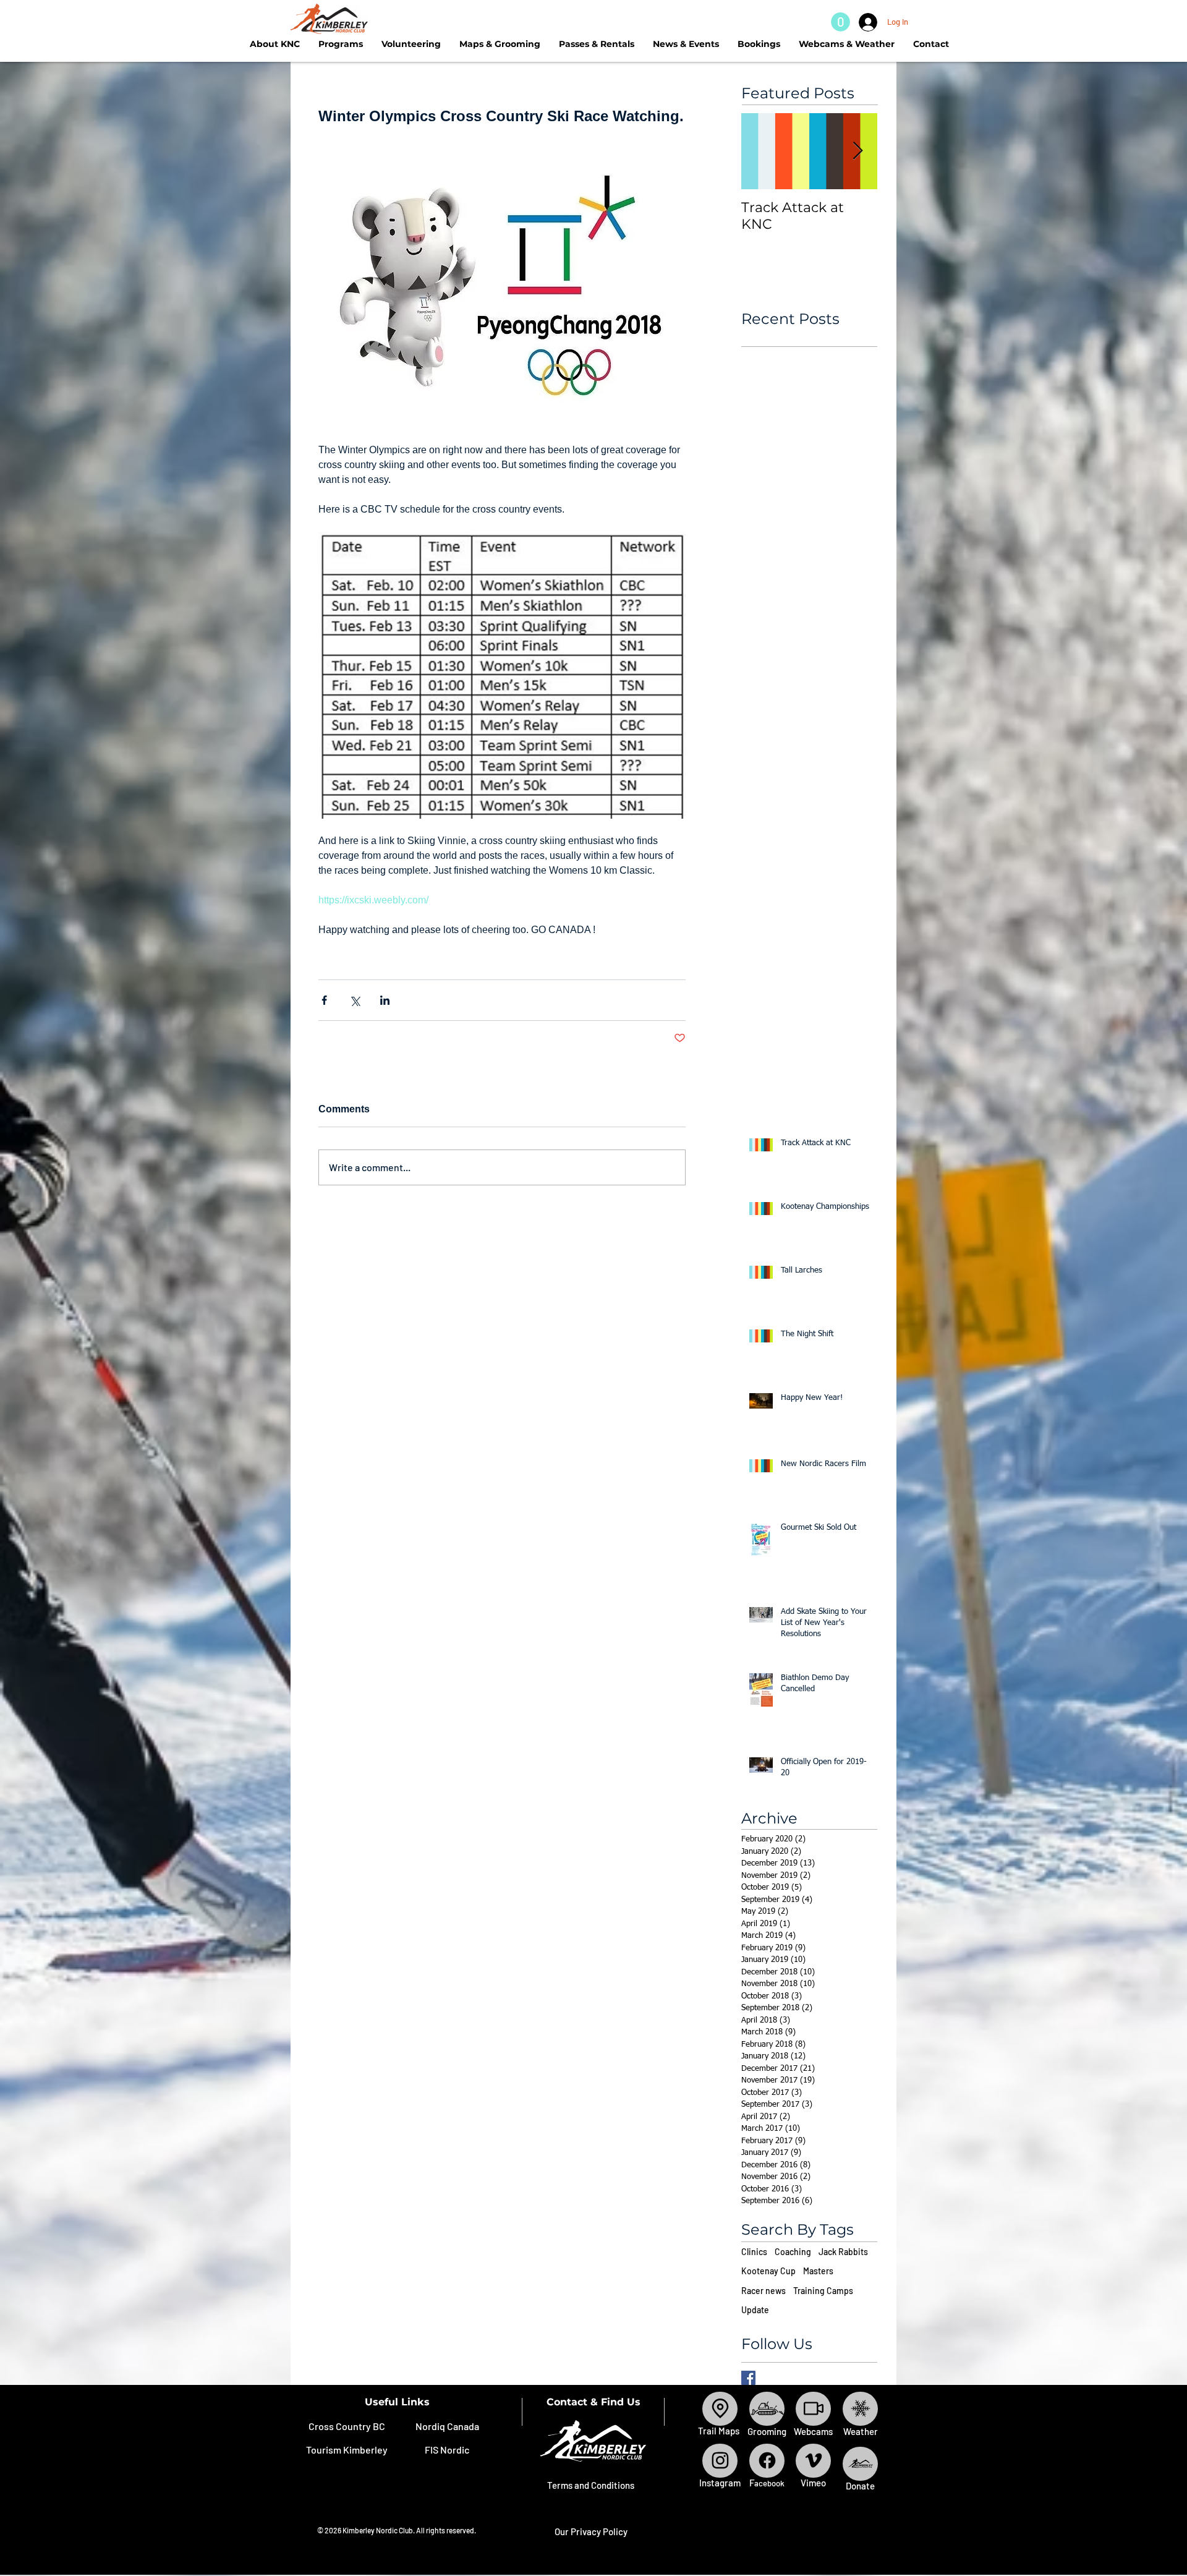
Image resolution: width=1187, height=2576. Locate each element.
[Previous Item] (761, 151)
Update (755, 2310)
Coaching (793, 2252)
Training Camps (823, 2291)
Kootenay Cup (768, 2271)
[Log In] (865, 22)
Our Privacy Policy (591, 2531)
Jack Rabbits (843, 2252)
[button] (840, 22)
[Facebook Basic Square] (748, 2378)
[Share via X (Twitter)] (355, 1000)
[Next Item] (857, 151)
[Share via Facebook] (324, 1000)
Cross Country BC (347, 2426)
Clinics (754, 2252)
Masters (818, 2271)
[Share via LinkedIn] (385, 1000)
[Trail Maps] (720, 2409)
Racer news (764, 2291)
